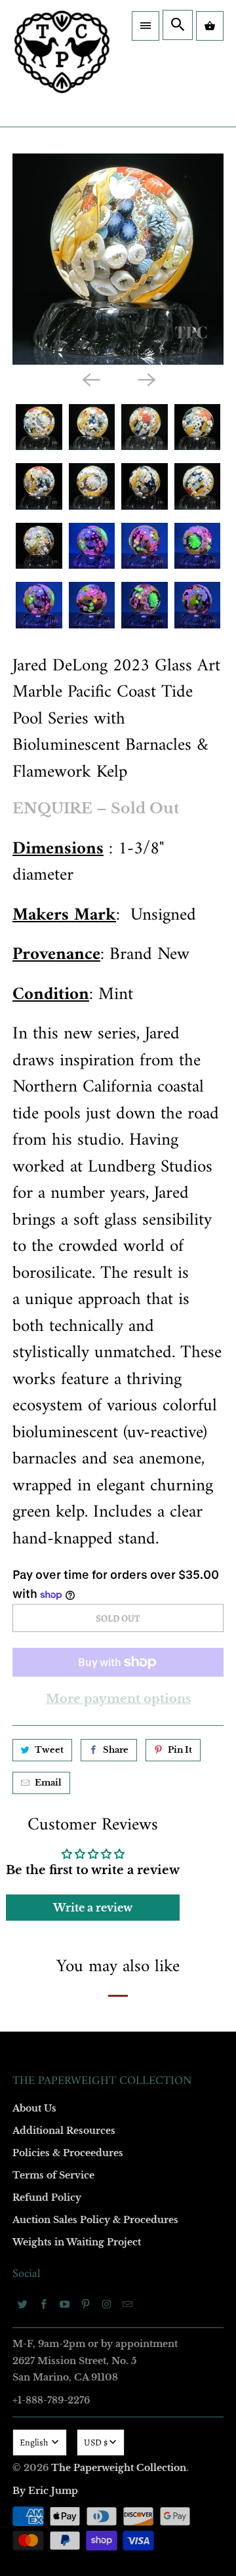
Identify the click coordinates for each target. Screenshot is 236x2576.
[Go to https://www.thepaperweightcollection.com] (62, 63)
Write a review (93, 1908)
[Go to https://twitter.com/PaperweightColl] (23, 2304)
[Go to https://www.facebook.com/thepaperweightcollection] (44, 2304)
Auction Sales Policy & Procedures (95, 2220)
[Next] (146, 379)
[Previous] (90, 379)
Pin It (180, 1750)
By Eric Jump (45, 2491)
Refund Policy (47, 2198)
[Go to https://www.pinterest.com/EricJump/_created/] (86, 2304)
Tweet (49, 1750)
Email (48, 1783)
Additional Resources (64, 2131)
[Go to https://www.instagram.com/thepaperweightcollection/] (107, 2304)
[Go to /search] (178, 25)
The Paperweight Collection (119, 2468)
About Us (34, 2108)
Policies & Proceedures (68, 2153)
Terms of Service (53, 2175)
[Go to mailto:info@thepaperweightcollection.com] (128, 2304)
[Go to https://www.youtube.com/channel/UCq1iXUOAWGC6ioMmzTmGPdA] (65, 2304)
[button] (146, 26)
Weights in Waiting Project (77, 2242)
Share (116, 1750)
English (35, 2443)
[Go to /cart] (210, 26)
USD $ (96, 2443)
